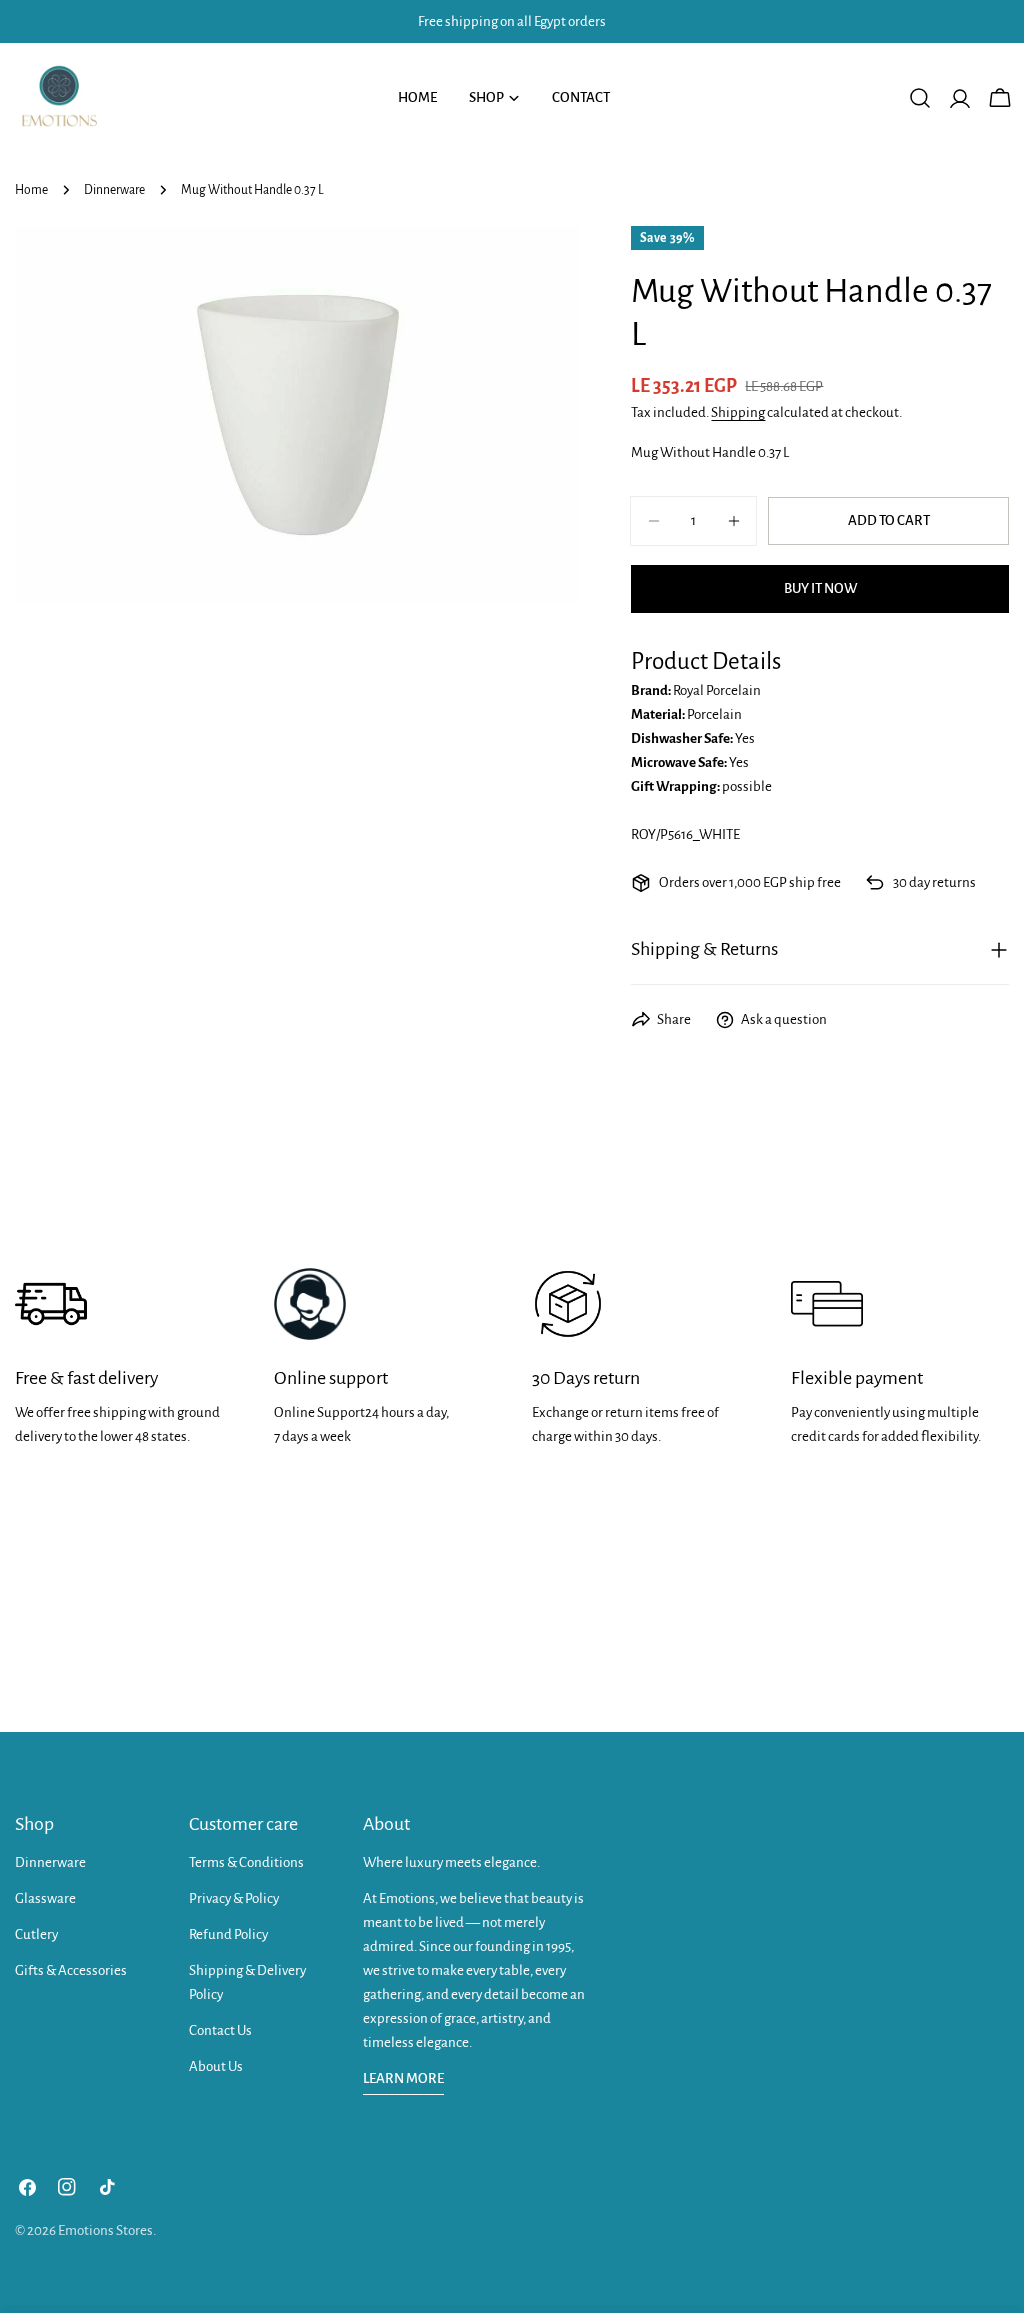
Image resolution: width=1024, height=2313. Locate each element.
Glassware (45, 1898)
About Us (216, 2066)
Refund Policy (228, 1934)
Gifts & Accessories (71, 1970)
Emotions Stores (105, 2230)
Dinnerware (114, 190)
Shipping (738, 412)
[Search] (920, 98)
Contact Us (220, 2030)
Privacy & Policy (234, 1898)
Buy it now (820, 588)
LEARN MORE (403, 2078)
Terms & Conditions (246, 1862)
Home (31, 190)
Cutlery (36, 1934)
